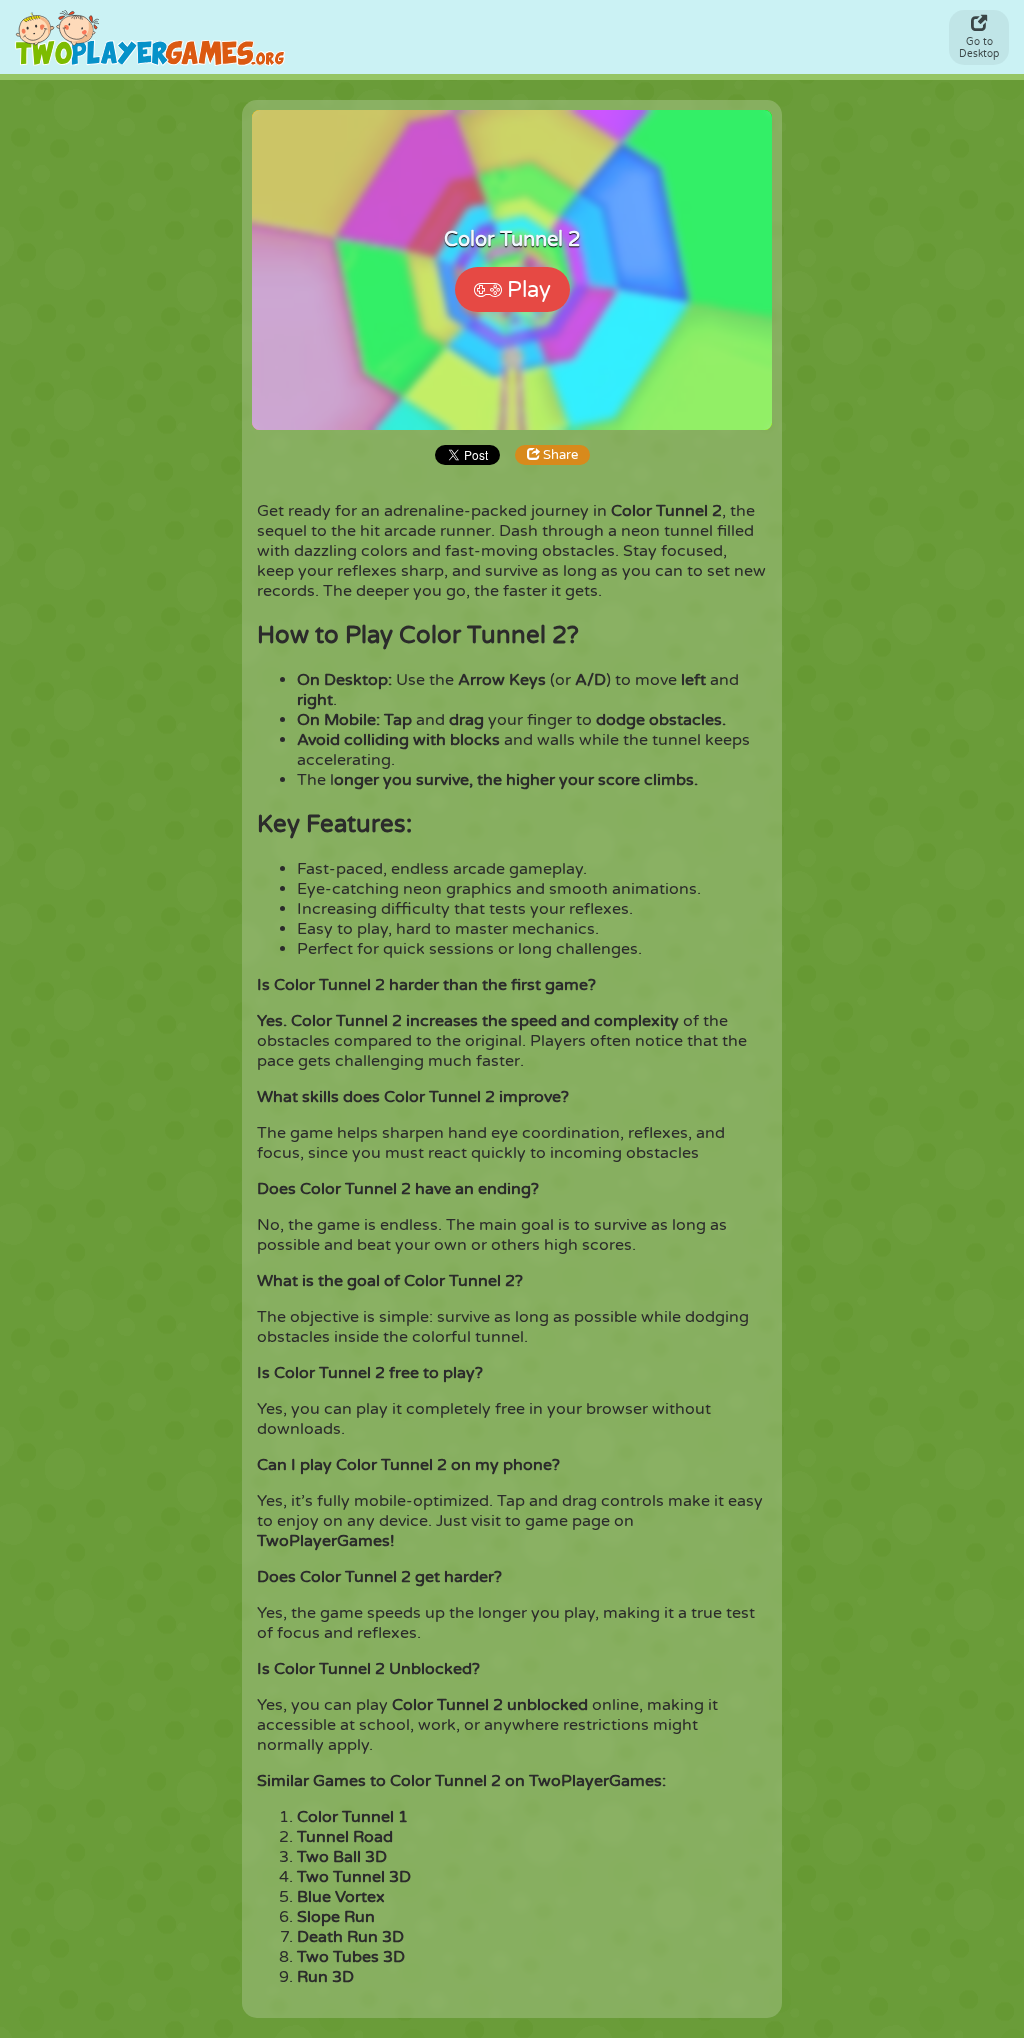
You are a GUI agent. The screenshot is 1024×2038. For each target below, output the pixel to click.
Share (559, 455)
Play (529, 290)
